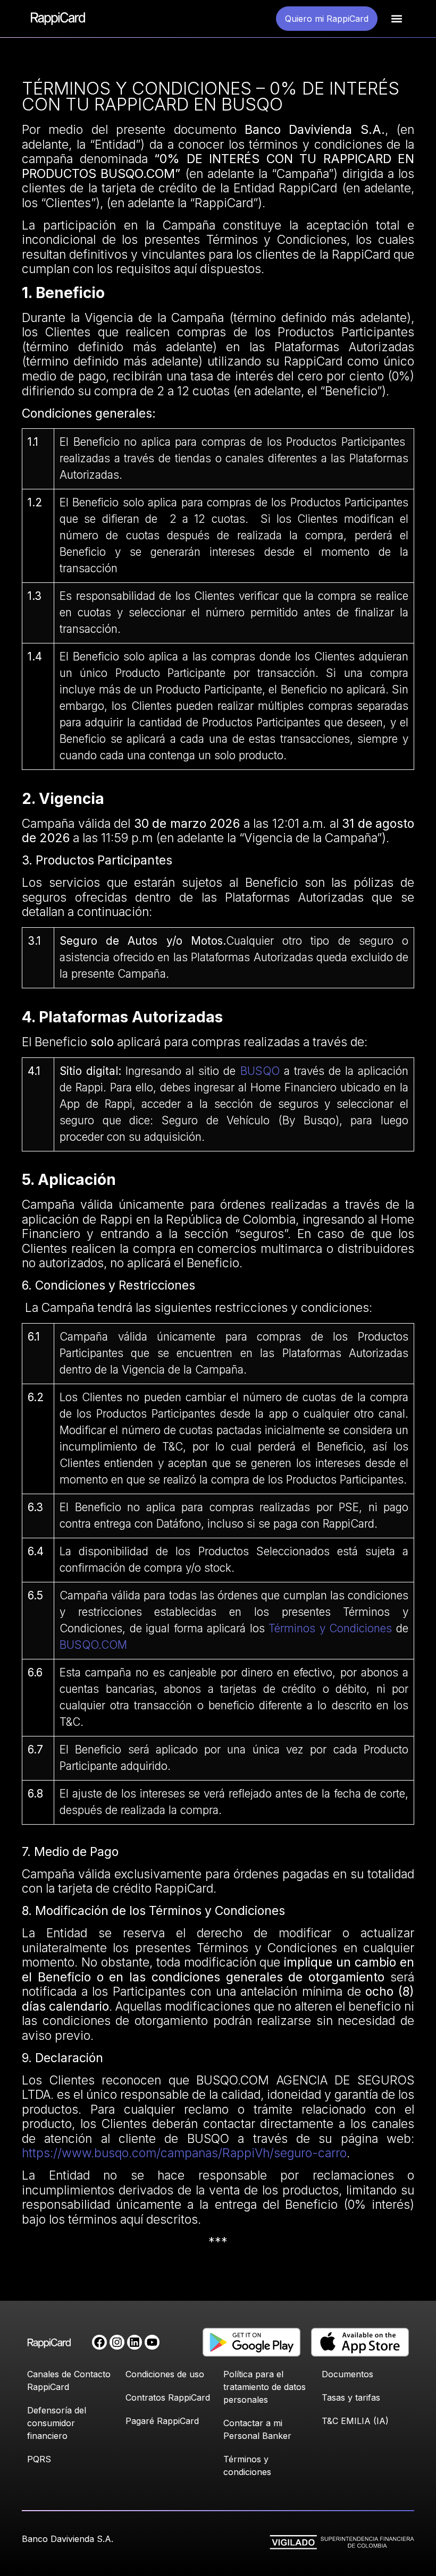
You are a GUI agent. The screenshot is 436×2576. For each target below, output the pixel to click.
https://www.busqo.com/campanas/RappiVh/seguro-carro (184, 2153)
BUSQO (260, 1071)
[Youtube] (152, 2342)
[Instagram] (117, 2342)
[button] (397, 19)
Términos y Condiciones (330, 1628)
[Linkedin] (135, 2342)
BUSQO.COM (93, 1645)
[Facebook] (99, 2342)
